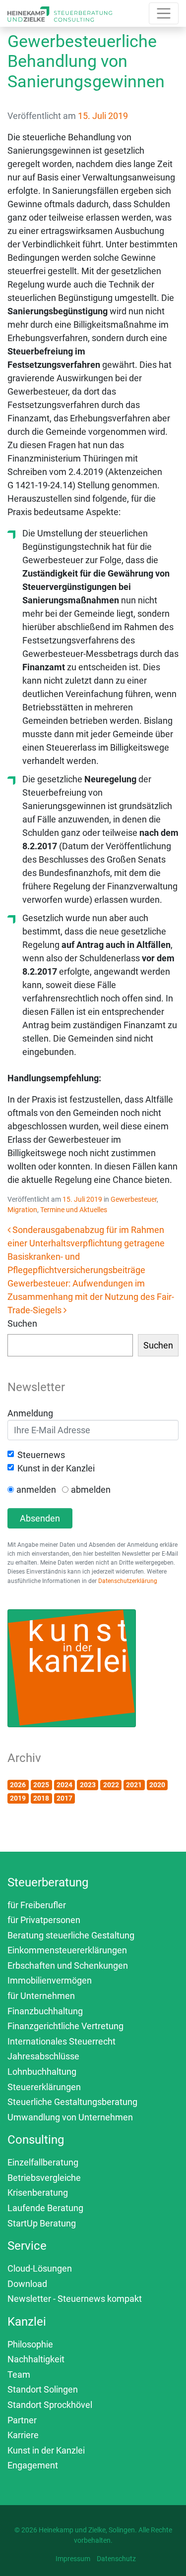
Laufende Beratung (45, 2208)
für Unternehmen (41, 1996)
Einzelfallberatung (43, 2162)
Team (19, 2374)
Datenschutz (116, 2559)
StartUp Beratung (42, 2223)
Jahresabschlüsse (43, 2056)
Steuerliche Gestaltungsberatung (72, 2102)
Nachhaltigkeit (36, 2359)
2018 (41, 1798)
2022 (111, 1785)
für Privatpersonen (44, 1920)
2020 (157, 1785)
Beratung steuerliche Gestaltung (71, 1935)
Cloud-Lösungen (40, 2268)
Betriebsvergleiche (44, 2178)
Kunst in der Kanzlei (56, 1468)
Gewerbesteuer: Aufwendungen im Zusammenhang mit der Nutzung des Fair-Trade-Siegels (91, 1297)
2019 (18, 1798)
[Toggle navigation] (164, 13)
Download (27, 2284)
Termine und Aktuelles (74, 1210)
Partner (22, 2420)
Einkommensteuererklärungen (67, 1950)
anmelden (36, 1490)
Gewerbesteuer (134, 1199)
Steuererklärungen (44, 2087)
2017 (64, 1798)
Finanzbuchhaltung (45, 2011)
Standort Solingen (43, 2389)
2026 (18, 1785)
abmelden (91, 1490)
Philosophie (30, 2344)
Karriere (23, 2435)
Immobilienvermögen (50, 1980)
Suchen (22, 1323)
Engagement (33, 2465)
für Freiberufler (37, 1905)
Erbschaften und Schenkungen (68, 1965)
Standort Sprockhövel (50, 2405)
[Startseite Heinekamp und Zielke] (60, 13)
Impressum (73, 2559)
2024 (64, 1785)
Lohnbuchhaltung (42, 2072)
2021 (134, 1785)
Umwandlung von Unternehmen (70, 2117)
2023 (88, 1785)
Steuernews (41, 1455)
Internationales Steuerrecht (62, 2041)
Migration (22, 1210)
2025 (41, 1785)
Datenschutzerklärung (128, 1581)
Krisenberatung (38, 2193)
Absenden (40, 1518)
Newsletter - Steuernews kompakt (75, 2299)
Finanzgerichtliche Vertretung (65, 2026)
